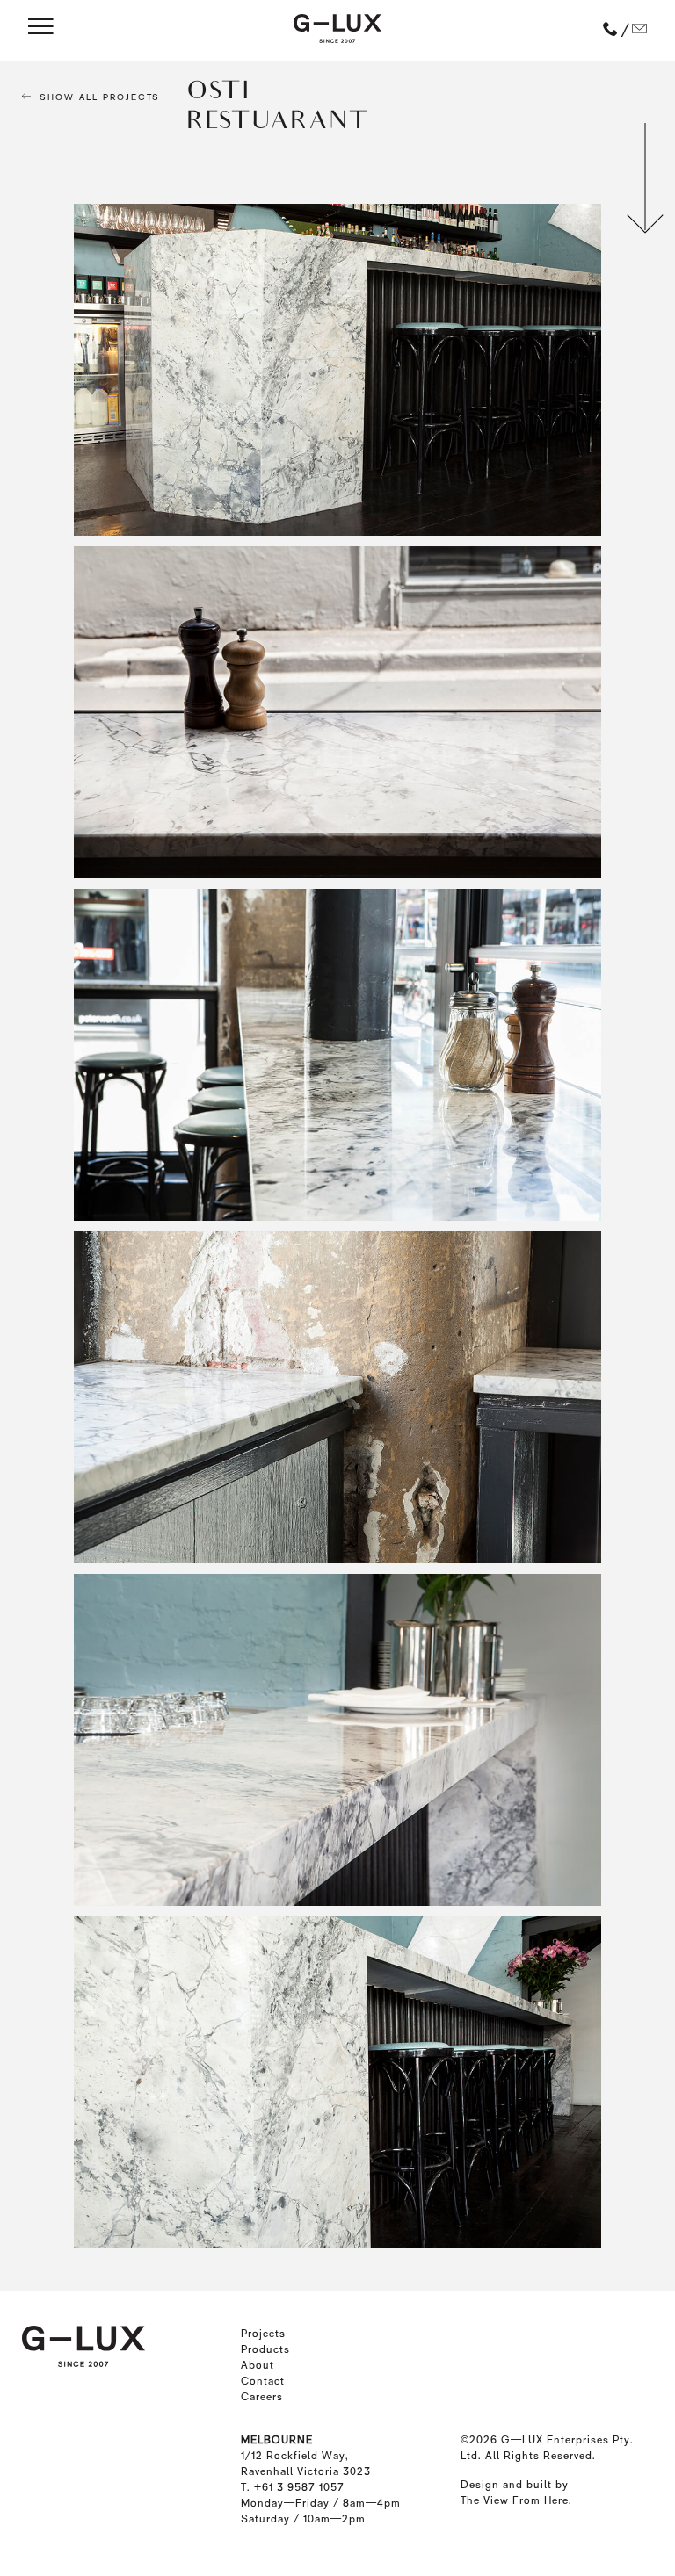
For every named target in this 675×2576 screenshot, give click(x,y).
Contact (263, 2381)
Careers (262, 2397)
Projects (263, 2334)
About (258, 2365)
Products (265, 2349)
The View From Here (515, 2500)
